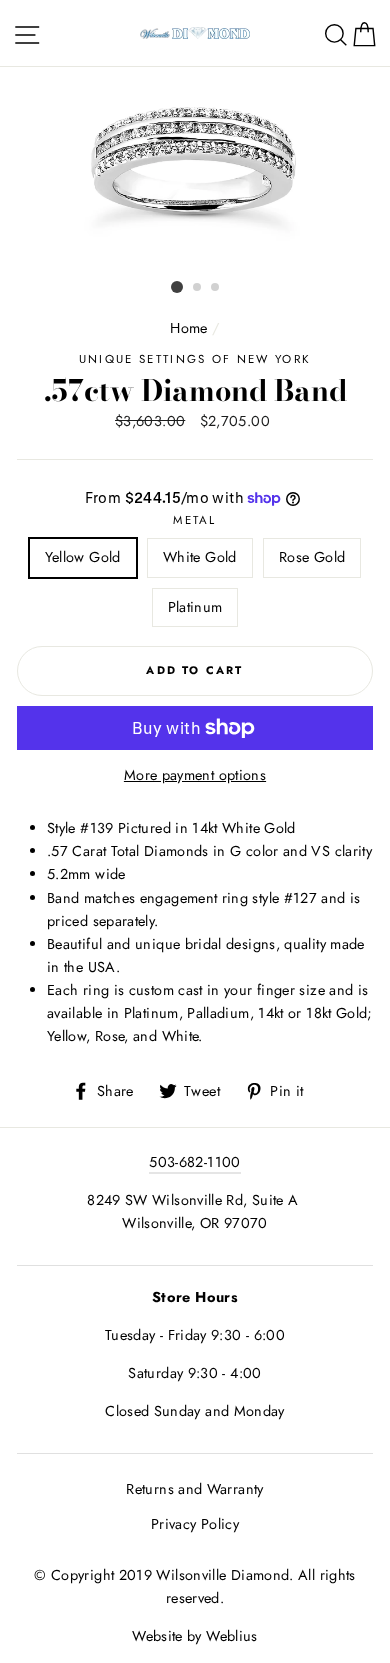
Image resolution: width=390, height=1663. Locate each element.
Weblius (232, 1636)
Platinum (195, 607)
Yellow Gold (83, 557)
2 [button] (198, 288)
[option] (195, 169)
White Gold (200, 557)
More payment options (195, 775)
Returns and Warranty (194, 1489)
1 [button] (177, 287)
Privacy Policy (195, 1524)
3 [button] (216, 288)
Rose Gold (312, 557)
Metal (195, 520)
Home (188, 328)
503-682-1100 (194, 1162)
